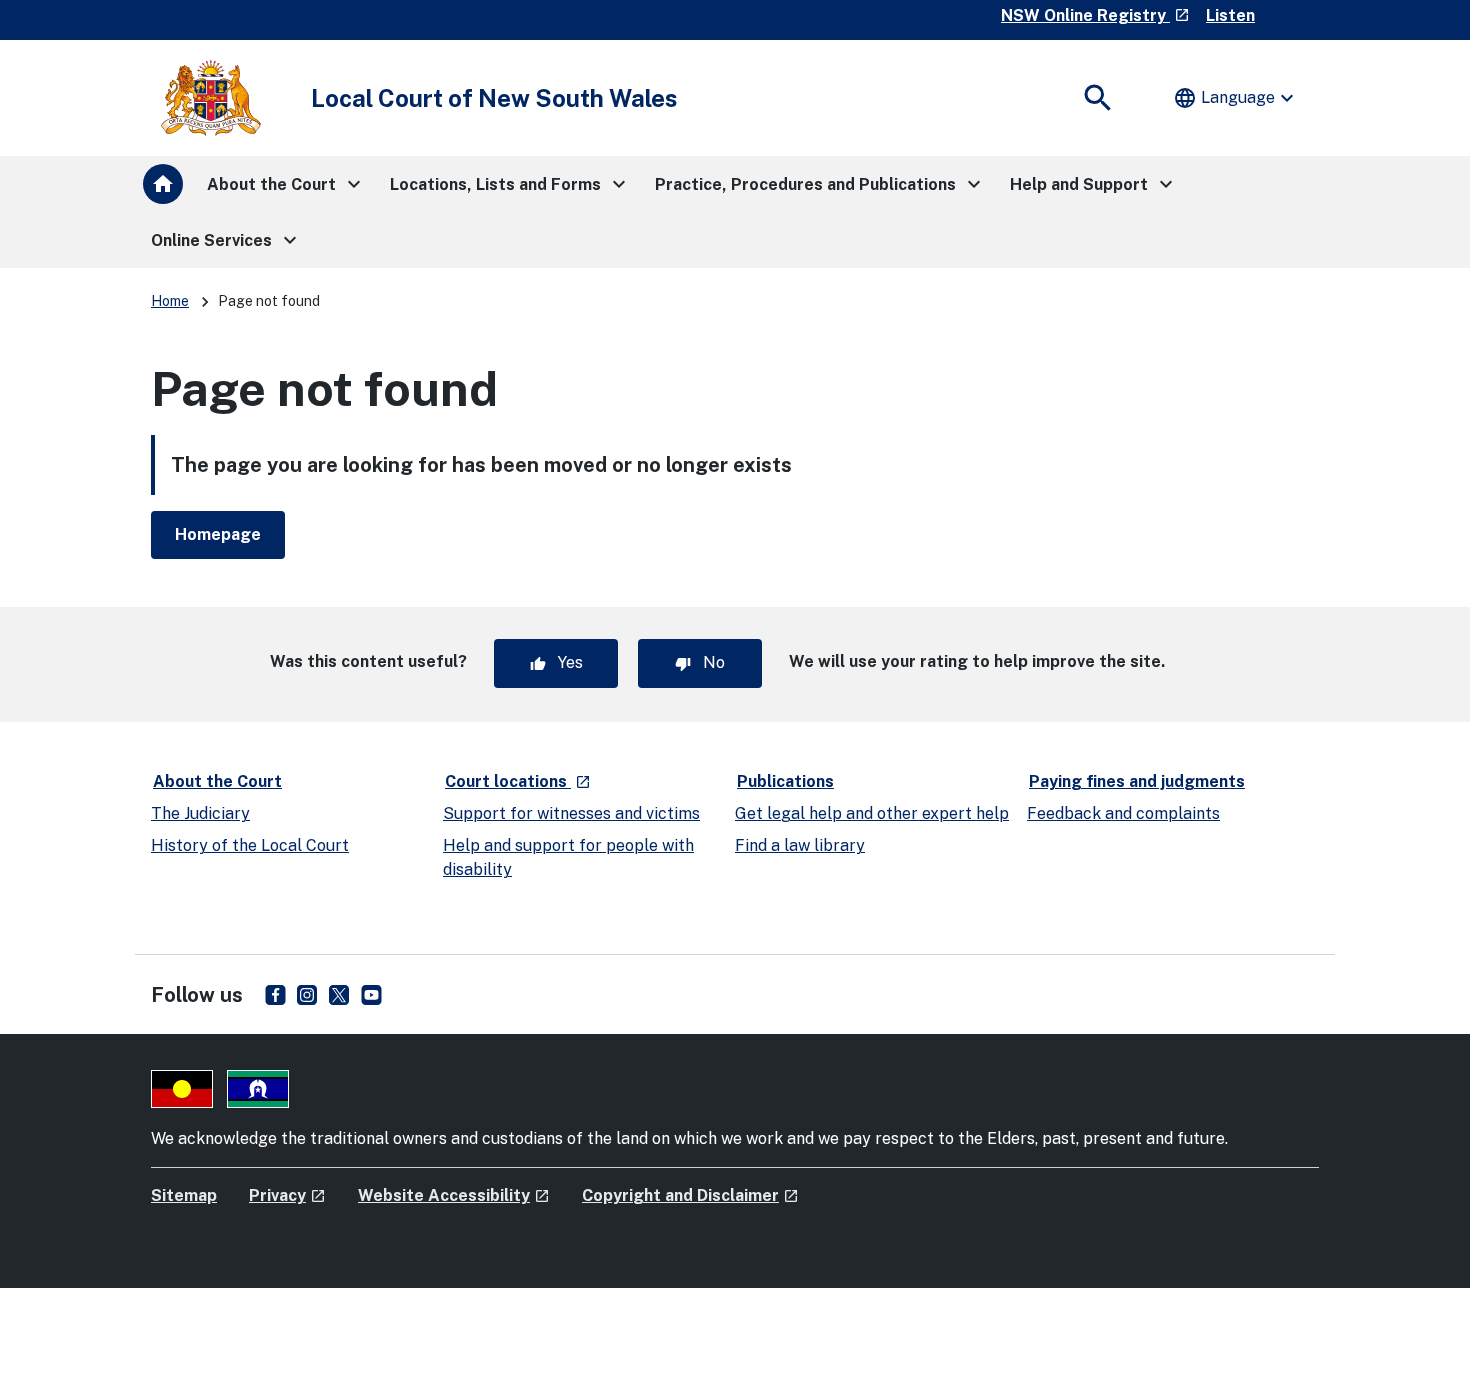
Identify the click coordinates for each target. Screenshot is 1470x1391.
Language (1236, 98)
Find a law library (800, 845)
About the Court (217, 781)
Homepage (218, 534)
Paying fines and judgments (1137, 781)
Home (170, 301)
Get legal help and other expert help (872, 813)
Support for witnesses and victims (571, 813)
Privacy (287, 1195)
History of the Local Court (250, 845)
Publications (785, 781)
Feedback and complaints (1123, 813)
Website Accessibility (454, 1195)
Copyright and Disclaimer (690, 1195)
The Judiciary (200, 813)
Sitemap (184, 1195)
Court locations (519, 781)
